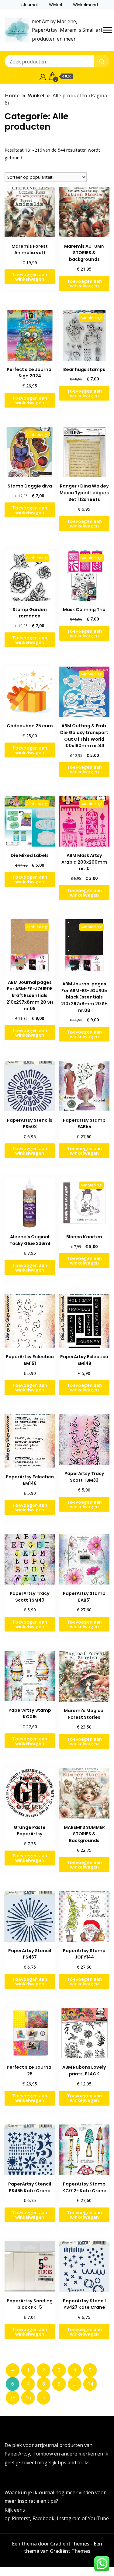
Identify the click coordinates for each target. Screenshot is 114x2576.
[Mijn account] (43, 76)
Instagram (69, 2518)
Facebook (43, 2518)
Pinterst (21, 2518)
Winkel (55, 5)
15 (13, 2398)
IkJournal (29, 5)
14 (90, 2384)
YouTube (98, 2518)
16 (28, 2398)
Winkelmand (85, 5)
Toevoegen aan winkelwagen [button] (30, 277)
